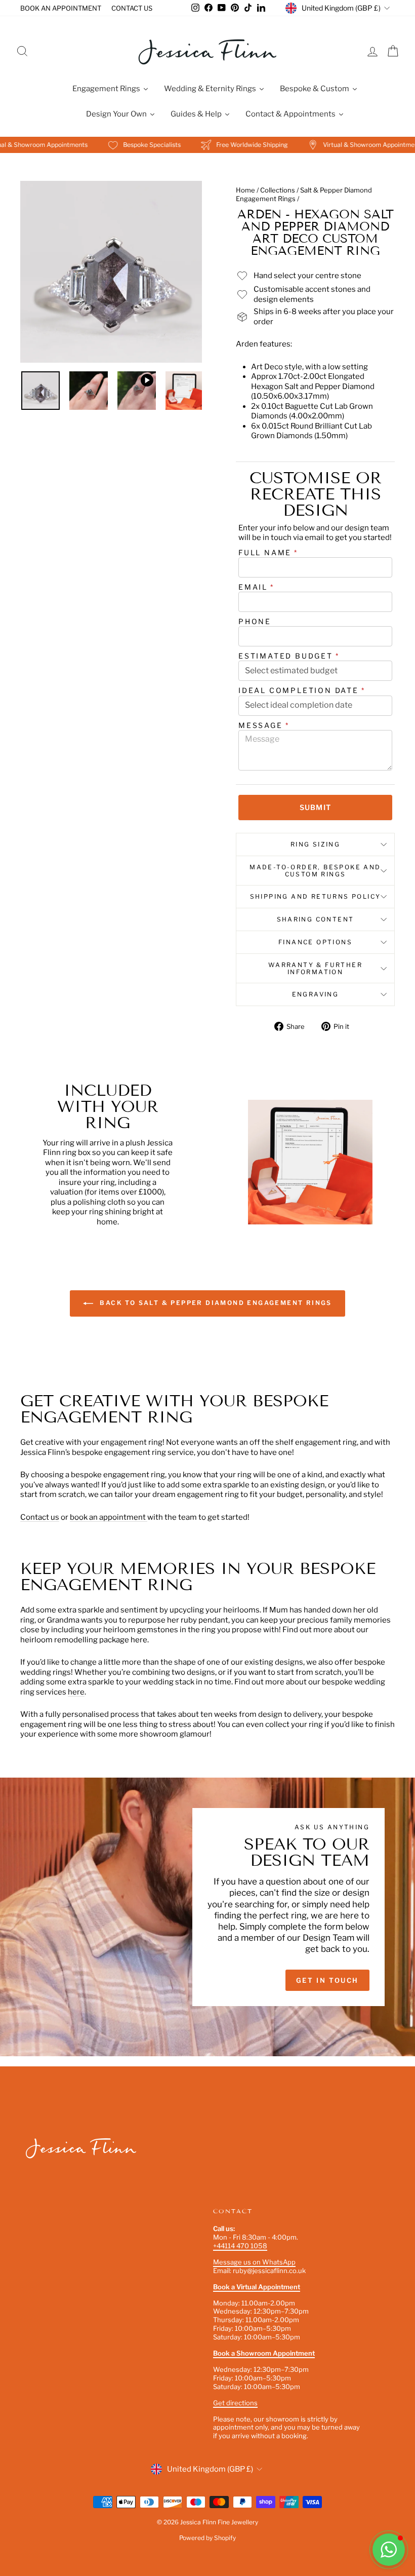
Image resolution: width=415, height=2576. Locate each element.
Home (245, 190)
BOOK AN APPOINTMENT (61, 8)
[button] (389, 2550)
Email (256, 587)
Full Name (268, 552)
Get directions (235, 2403)
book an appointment (109, 1517)
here (76, 1692)
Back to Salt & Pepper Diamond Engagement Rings (215, 1303)
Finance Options (315, 942)
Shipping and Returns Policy (316, 896)
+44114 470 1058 (240, 2246)
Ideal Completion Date (302, 690)
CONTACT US (132, 8)
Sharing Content (316, 919)
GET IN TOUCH (327, 1980)
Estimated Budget (289, 656)
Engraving (316, 994)
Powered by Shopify (207, 2538)
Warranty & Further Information (315, 968)
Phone (255, 621)
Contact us (40, 1517)
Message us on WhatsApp (254, 2262)
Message (264, 725)
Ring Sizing (315, 844)
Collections (278, 190)
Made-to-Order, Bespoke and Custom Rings (315, 871)
